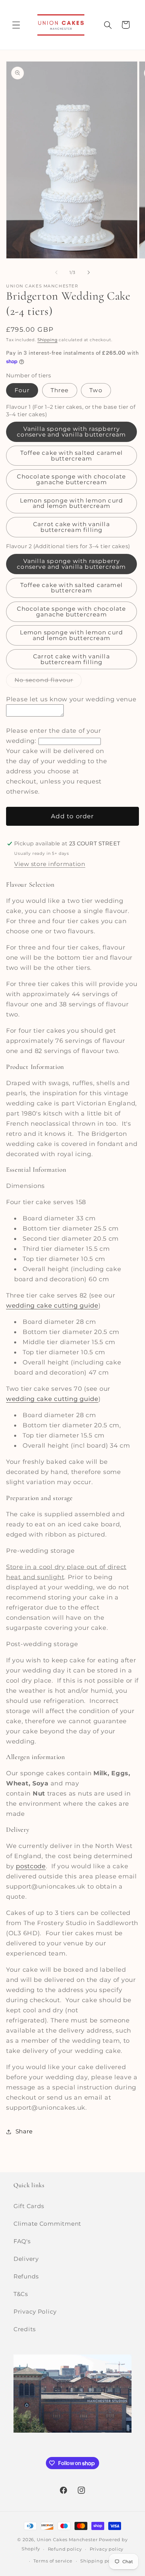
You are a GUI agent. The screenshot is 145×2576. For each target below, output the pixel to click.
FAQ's (22, 2241)
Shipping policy (100, 2561)
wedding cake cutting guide (52, 1306)
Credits (25, 2329)
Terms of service (53, 2561)
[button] (16, 25)
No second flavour (48, 682)
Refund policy (65, 2549)
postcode (31, 1866)
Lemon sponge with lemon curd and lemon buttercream (72, 503)
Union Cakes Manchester (67, 2539)
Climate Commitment (47, 2224)
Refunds (26, 2276)
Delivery (26, 2259)
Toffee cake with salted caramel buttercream (71, 456)
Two (96, 390)
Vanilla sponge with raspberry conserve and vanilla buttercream (71, 432)
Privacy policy (107, 2549)
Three (60, 390)
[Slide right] (89, 272)
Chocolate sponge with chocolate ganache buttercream (71, 479)
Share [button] (24, 2131)
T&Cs (21, 2294)
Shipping (48, 340)
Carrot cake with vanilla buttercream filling (71, 527)
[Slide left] (56, 272)
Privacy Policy (35, 2312)
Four (22, 390)
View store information (50, 864)
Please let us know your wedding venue (71, 699)
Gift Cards (29, 2206)
